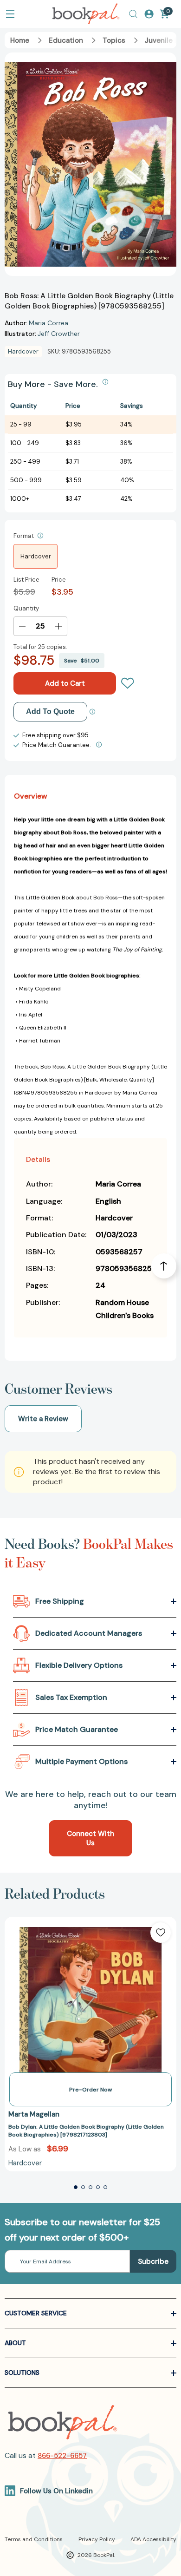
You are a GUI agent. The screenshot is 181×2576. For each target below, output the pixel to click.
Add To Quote (50, 711)
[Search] (133, 14)
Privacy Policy (97, 2539)
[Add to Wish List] (161, 1933)
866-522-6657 (62, 2456)
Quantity (26, 608)
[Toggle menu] (10, 14)
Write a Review (43, 1419)
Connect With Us (90, 1838)
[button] (76, 2187)
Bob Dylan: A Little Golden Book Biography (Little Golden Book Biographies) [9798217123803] (86, 2131)
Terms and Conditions (34, 2539)
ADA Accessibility (153, 2539)
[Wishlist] (128, 683)
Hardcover (36, 556)
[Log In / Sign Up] (149, 14)
